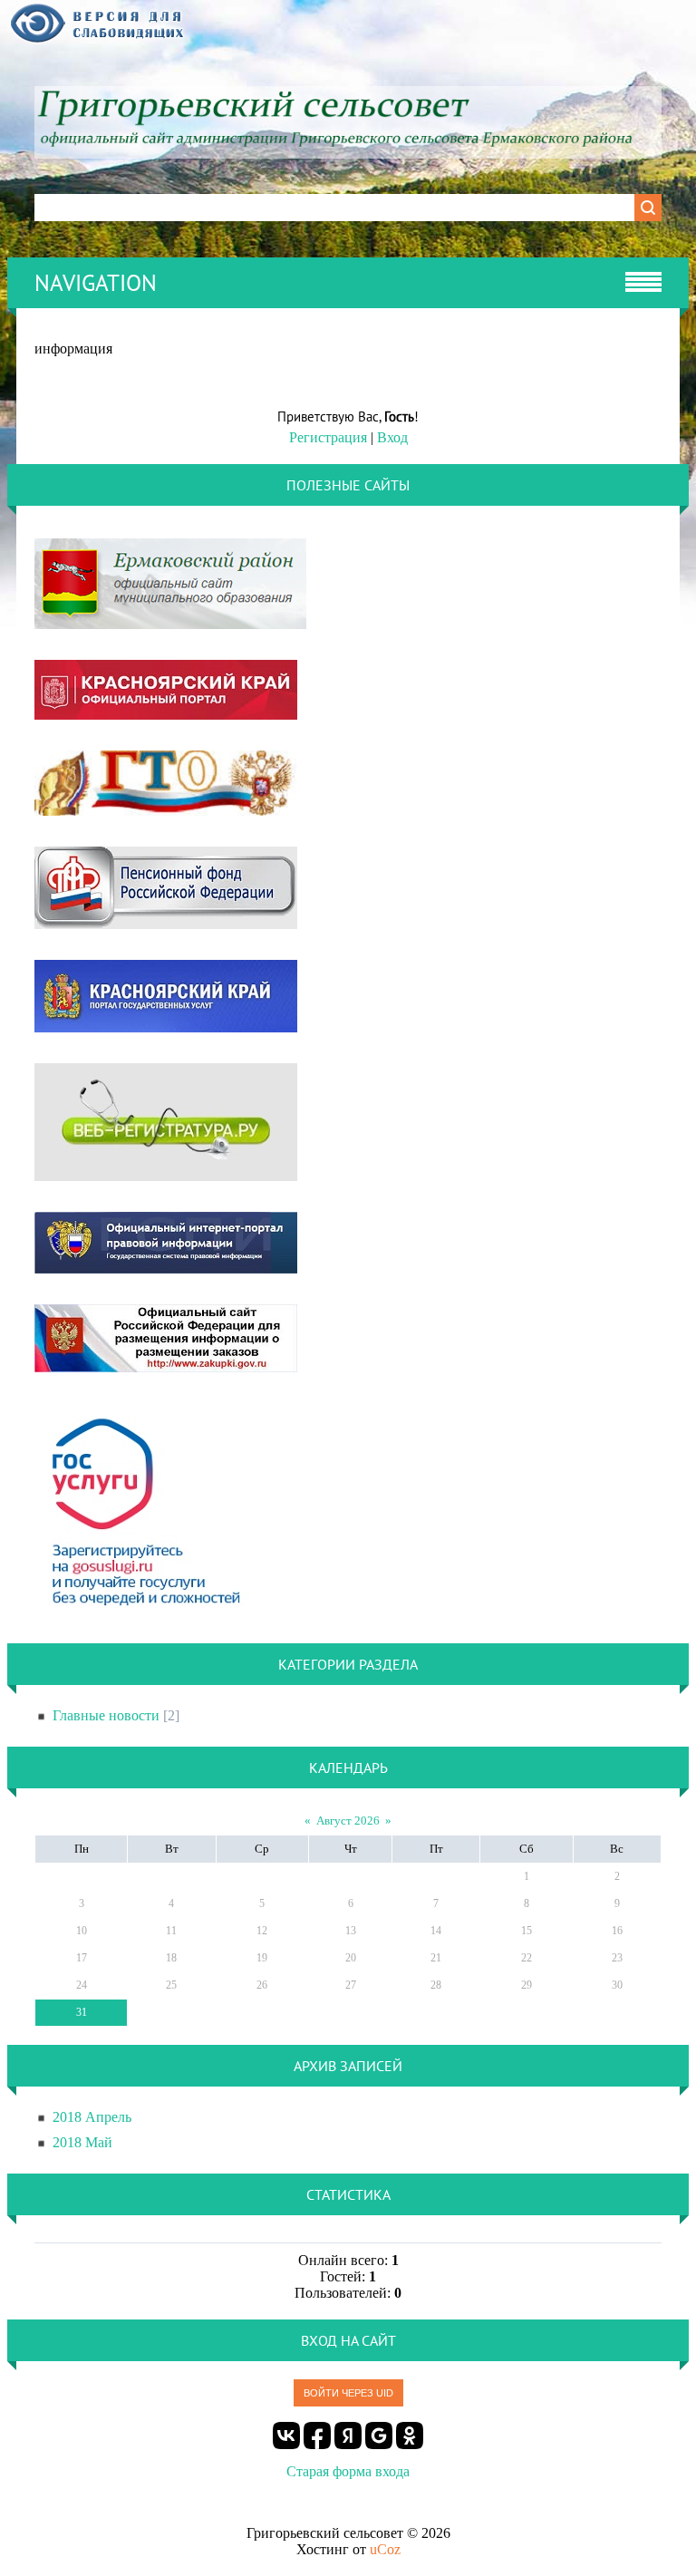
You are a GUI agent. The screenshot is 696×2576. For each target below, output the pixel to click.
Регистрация (328, 437)
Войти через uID (348, 2393)
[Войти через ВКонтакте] (286, 2436)
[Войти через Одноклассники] (410, 2436)
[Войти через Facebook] (317, 2436)
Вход (392, 437)
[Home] (348, 148)
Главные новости (106, 1715)
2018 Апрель (92, 2117)
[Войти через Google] (379, 2436)
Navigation (96, 283)
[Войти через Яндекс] (348, 2436)
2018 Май (82, 2142)
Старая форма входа (348, 2471)
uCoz (385, 2549)
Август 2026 (348, 1821)
